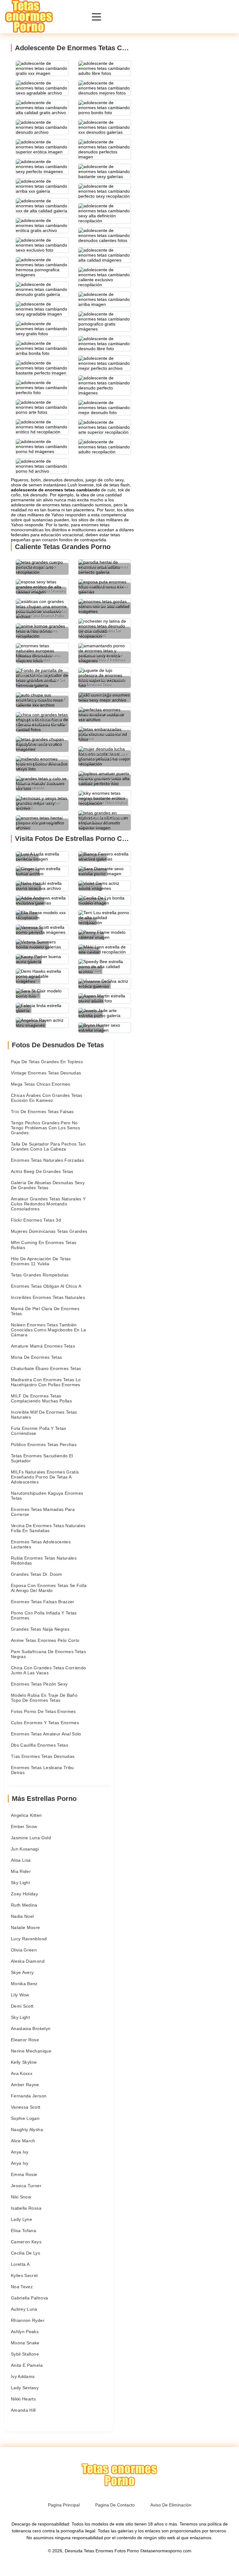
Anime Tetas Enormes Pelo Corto (45, 1640)
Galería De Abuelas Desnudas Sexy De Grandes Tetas (48, 1185)
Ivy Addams (23, 2376)
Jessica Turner (26, 2186)
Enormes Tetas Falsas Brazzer (43, 1602)
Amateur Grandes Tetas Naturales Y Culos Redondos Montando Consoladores (48, 1204)
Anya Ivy (20, 2152)
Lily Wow (20, 1995)
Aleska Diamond (28, 1961)
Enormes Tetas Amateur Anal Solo (46, 1734)
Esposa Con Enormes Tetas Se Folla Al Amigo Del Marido (49, 1588)
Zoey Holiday (24, 1894)
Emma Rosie (24, 2174)
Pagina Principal (64, 2505)
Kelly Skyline (24, 2062)
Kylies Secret (24, 2275)
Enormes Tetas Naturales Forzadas (47, 1160)
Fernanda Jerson (29, 2096)
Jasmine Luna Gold (31, 1838)
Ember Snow (24, 1826)
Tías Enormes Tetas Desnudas (43, 1756)
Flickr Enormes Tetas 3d (36, 1220)
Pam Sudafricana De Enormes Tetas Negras (48, 1654)
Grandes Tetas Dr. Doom (37, 1574)
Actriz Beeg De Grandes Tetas (42, 1171)
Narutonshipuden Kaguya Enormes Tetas (47, 1496)
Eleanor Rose (25, 2040)
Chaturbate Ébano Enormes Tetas (46, 1368)
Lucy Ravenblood (29, 1939)
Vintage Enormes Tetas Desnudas (46, 1073)
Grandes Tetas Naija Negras (40, 1629)
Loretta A (20, 2264)
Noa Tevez (22, 2287)
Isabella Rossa (26, 2208)
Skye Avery (22, 1972)
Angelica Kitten (26, 1815)
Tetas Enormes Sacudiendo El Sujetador (42, 1458)
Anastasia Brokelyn (31, 2028)
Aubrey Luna (24, 2309)
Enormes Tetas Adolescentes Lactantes (41, 1544)
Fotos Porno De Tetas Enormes (43, 1711)
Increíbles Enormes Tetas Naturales (48, 1297)
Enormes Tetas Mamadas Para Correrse (43, 1512)
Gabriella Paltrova (29, 2298)
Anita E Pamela (27, 2365)
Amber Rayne (25, 2085)
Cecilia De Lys (26, 2253)
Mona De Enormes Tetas (36, 1357)
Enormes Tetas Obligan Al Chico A (46, 1286)
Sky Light (20, 1883)
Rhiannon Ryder (28, 2320)
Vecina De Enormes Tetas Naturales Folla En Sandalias (48, 1528)
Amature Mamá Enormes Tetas (43, 1346)
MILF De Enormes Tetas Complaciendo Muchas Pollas (41, 1398)
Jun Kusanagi (25, 1849)
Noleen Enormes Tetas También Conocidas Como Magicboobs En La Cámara (49, 1330)
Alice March (23, 2141)
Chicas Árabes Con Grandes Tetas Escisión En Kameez (47, 1098)
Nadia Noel (22, 1916)
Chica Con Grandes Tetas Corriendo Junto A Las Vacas (49, 1670)
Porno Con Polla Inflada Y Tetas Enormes (44, 1615)
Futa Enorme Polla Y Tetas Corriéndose (39, 1431)
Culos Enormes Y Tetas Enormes (45, 1723)
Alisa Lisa (21, 1860)
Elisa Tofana (23, 2231)
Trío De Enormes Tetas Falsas (42, 1112)
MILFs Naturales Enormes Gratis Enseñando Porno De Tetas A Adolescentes (45, 1477)
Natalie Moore (26, 1927)
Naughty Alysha (27, 2130)
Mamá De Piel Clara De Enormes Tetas (45, 1311)
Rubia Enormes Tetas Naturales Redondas (44, 1561)
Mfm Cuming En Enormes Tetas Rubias (44, 1245)
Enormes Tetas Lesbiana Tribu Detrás (42, 1770)
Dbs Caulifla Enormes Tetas (40, 1745)
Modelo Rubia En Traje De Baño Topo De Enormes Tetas (44, 1698)
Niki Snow (21, 2197)
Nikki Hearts (23, 2399)
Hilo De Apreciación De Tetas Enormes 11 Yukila (41, 1261)
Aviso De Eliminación (171, 2505)
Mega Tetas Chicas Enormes (41, 1084)
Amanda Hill (23, 2410)
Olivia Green (24, 1950)
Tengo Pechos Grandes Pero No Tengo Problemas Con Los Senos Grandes (45, 1128)
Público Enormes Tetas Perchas (44, 1445)
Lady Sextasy (25, 2388)
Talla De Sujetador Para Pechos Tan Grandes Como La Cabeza (48, 1146)
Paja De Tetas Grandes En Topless (47, 1062)
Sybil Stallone (25, 2354)
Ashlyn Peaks (25, 2332)
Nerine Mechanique (31, 2051)
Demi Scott (22, 2006)
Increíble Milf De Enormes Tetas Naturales (44, 1415)
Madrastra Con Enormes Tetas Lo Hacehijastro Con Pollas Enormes (46, 1382)
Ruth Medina (24, 1905)
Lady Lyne (21, 2219)
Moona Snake (25, 2343)
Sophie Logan (25, 2118)
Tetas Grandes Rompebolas (40, 1275)
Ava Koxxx (22, 2073)
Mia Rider (21, 1871)
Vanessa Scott (26, 2107)
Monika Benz (24, 1984)
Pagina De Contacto (115, 2505)
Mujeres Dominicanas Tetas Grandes (49, 1231)
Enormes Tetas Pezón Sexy (39, 1684)
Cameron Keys (26, 2242)
